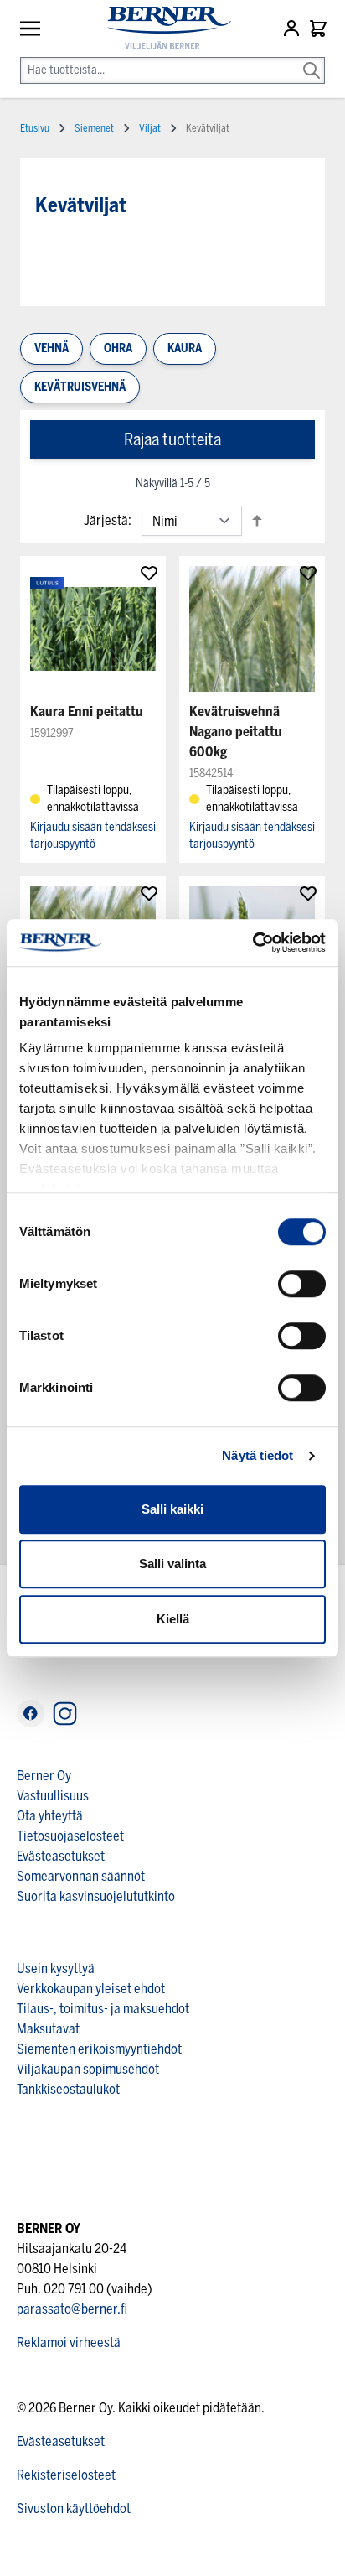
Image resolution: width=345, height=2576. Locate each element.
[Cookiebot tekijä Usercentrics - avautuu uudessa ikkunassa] (252, 943)
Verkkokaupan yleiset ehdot (91, 1989)
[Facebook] (31, 1714)
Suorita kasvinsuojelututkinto (96, 1896)
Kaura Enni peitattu (87, 712)
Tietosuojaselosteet (70, 1836)
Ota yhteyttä (50, 1816)
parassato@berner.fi (72, 2309)
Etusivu (35, 128)
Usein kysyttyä (56, 1968)
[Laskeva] (257, 520)
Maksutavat (48, 2029)
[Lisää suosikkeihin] (149, 573)
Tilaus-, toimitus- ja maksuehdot (103, 2009)
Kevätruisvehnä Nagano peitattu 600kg (236, 732)
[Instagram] (65, 1714)
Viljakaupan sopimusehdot (88, 2069)
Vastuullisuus (53, 1796)
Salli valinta (172, 1563)
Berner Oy (44, 1776)
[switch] (302, 1284)
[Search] (312, 59)
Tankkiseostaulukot (68, 2089)
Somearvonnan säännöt (81, 1876)
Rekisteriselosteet (66, 2475)
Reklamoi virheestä (69, 2342)
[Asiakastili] (293, 29)
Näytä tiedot (257, 1455)
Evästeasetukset (61, 1856)
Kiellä (173, 1619)
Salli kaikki (172, 1509)
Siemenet (94, 128)
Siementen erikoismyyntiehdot (99, 2049)
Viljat (150, 128)
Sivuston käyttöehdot (74, 2508)
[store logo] (162, 28)
